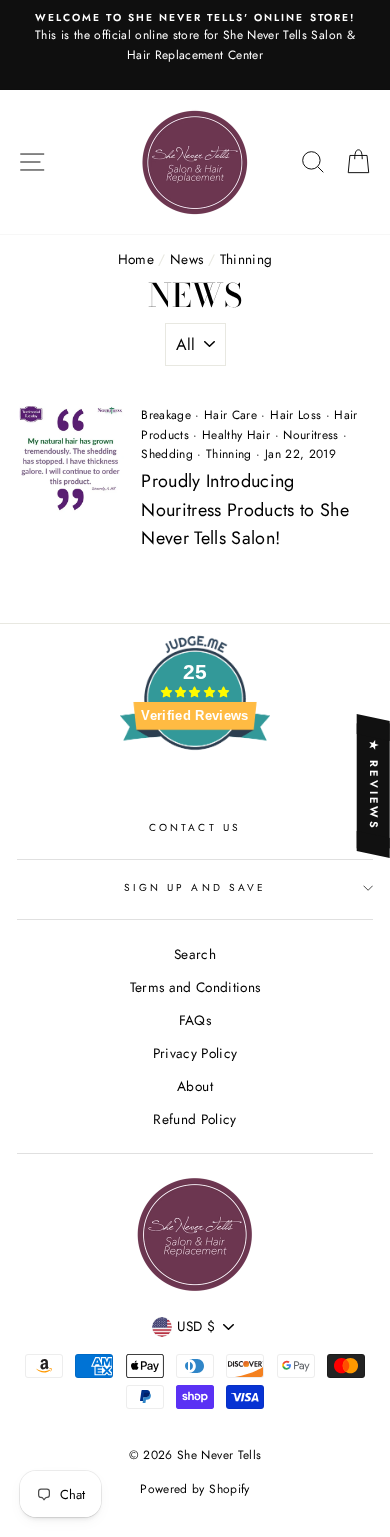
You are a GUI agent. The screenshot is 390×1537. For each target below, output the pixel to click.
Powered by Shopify (194, 1489)
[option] (195, 45)
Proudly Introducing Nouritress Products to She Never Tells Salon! (245, 510)
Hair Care (230, 415)
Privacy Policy (195, 1053)
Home (136, 259)
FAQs (195, 1020)
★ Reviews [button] (374, 785)
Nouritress (310, 435)
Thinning (229, 454)
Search (195, 954)
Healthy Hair (236, 435)
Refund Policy (194, 1119)
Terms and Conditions (195, 987)
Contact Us (195, 827)
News (186, 259)
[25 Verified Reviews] (195, 786)
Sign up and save (195, 887)
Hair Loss (295, 415)
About (195, 1086)
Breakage (166, 415)
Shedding (167, 454)
